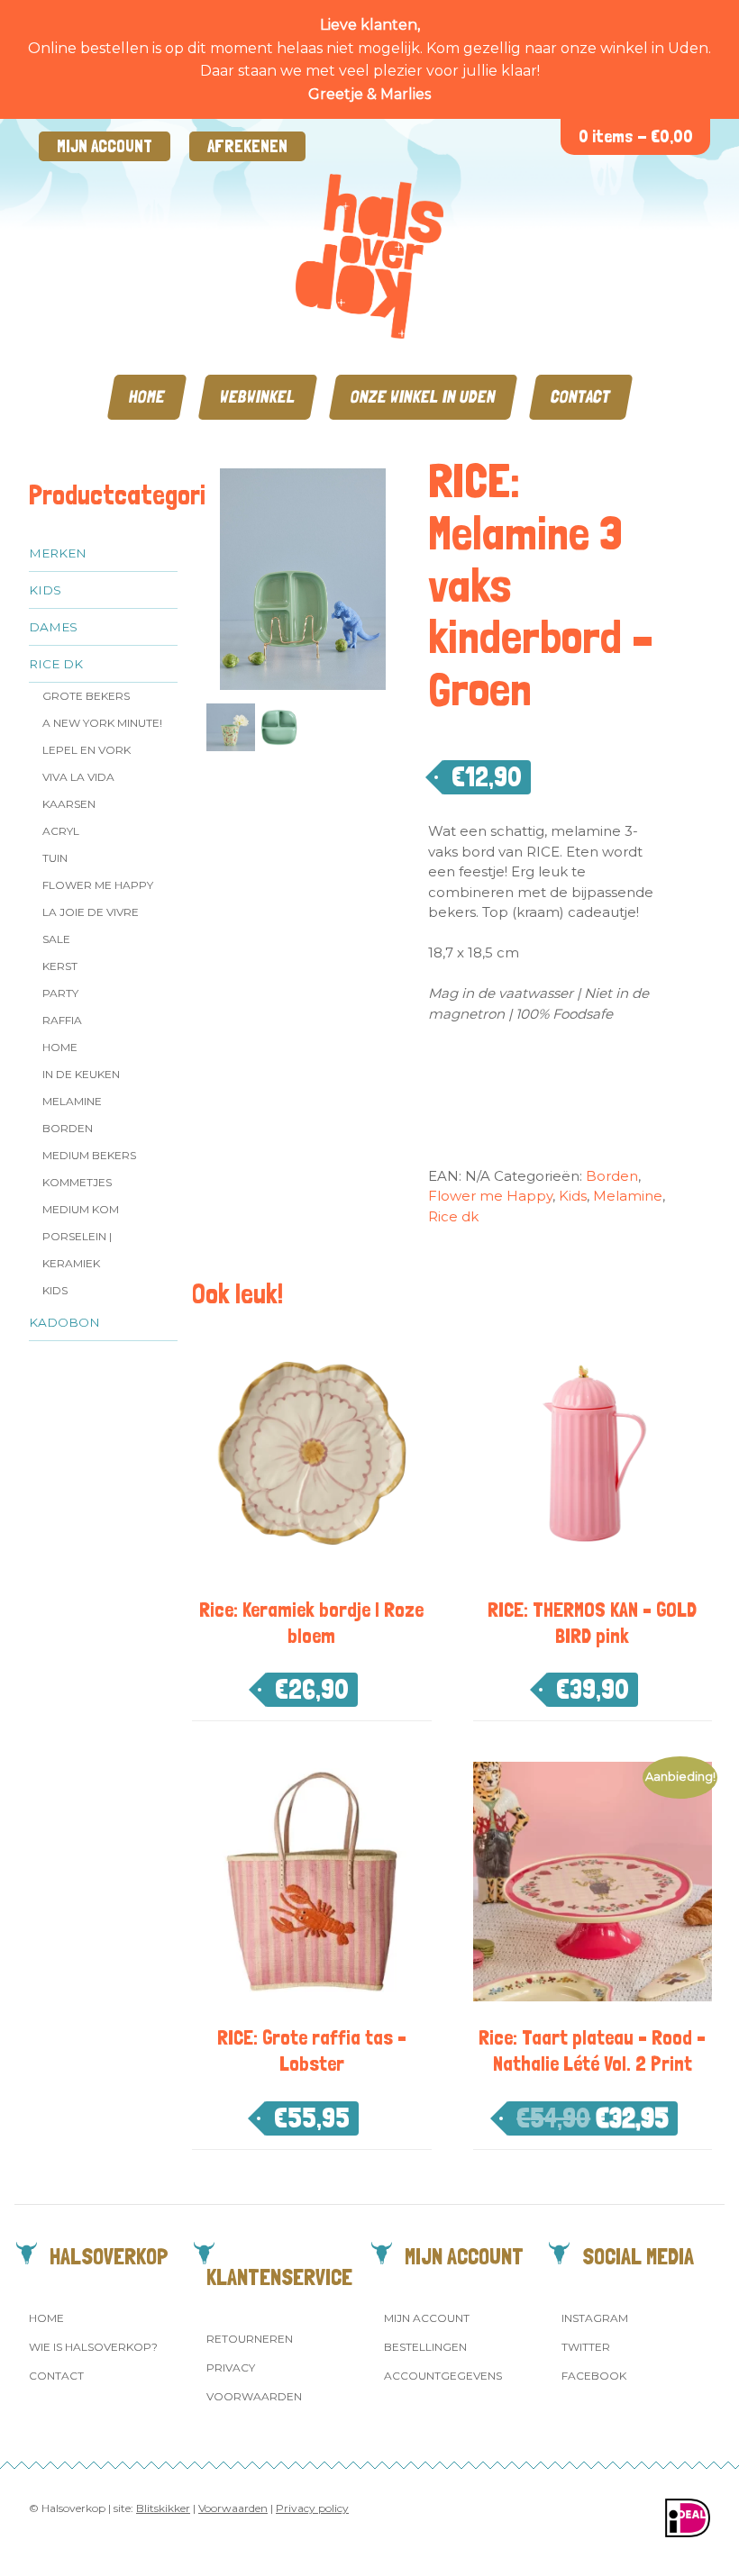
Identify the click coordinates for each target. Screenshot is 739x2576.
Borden (68, 1128)
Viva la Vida (78, 777)
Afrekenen (247, 146)
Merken (58, 553)
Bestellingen (425, 2347)
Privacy (231, 2367)
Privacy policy (312, 2508)
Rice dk (56, 664)
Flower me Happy (98, 885)
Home (147, 397)
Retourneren (250, 2339)
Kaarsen (69, 804)
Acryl (61, 831)
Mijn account (105, 146)
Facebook (594, 2376)
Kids (45, 590)
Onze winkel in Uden (423, 397)
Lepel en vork (87, 750)
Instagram (595, 2318)
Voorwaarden (254, 2396)
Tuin (55, 858)
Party (60, 993)
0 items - (636, 136)
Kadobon (64, 1322)
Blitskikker (163, 2508)
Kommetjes (77, 1182)
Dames (53, 627)
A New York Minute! (102, 723)
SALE (56, 939)
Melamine (72, 1101)
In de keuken (81, 1074)
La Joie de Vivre (91, 912)
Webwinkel (258, 397)
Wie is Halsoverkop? (93, 2347)
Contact (581, 397)
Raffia (62, 1020)
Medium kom (81, 1209)
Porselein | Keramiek (77, 1250)
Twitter (586, 2347)
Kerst (60, 966)
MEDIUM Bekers (89, 1155)
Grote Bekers (86, 696)
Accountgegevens (443, 2376)
